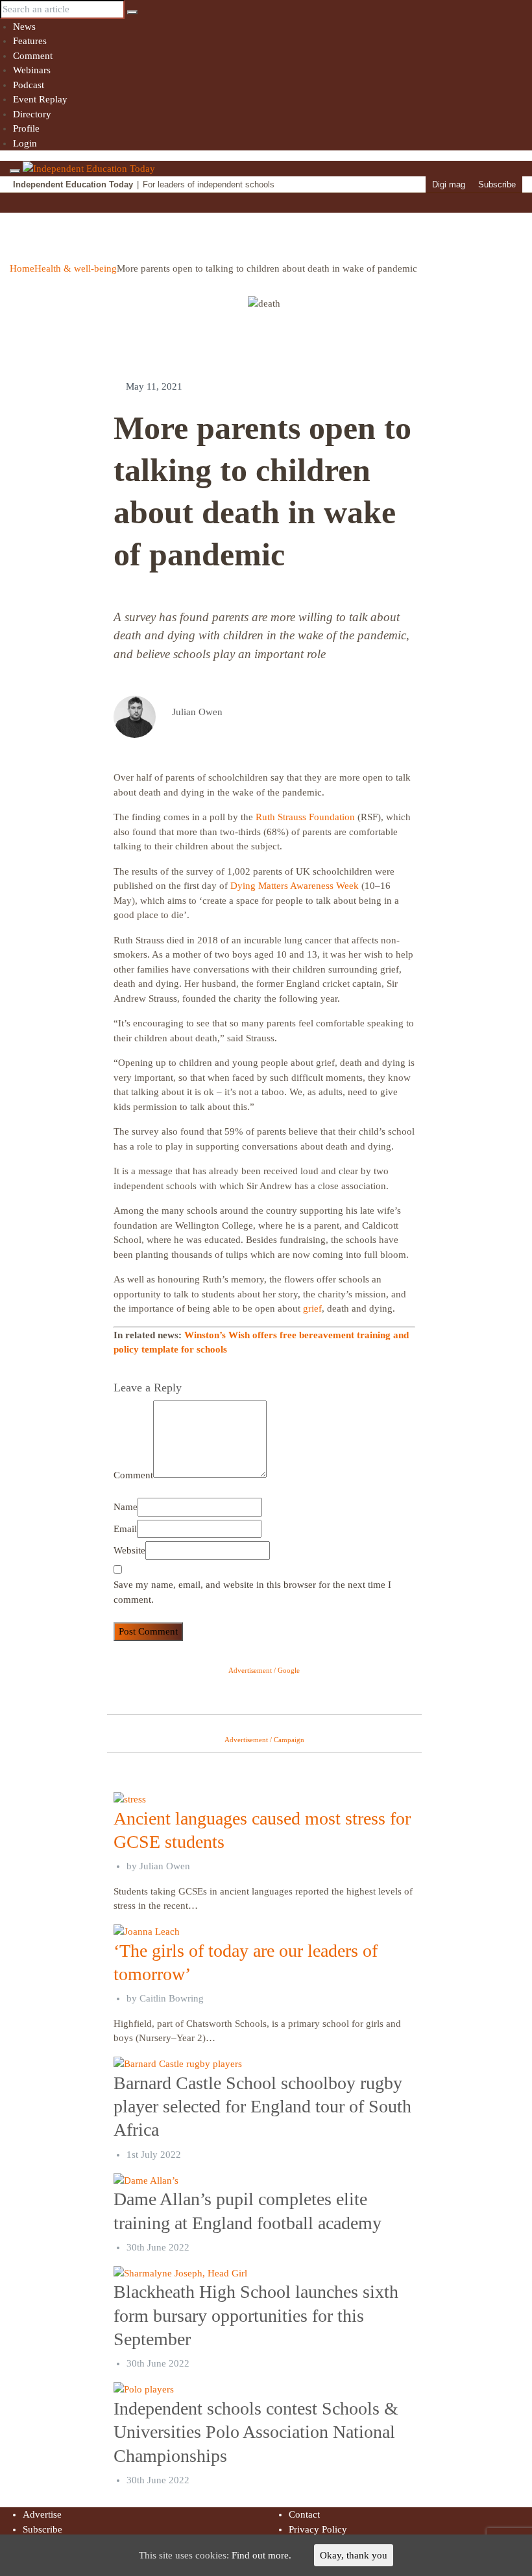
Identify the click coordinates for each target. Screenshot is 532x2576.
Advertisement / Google (264, 1670)
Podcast (29, 85)
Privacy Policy (318, 2529)
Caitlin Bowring (172, 1998)
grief (312, 1308)
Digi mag (449, 184)
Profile (26, 128)
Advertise (42, 2514)
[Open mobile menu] (15, 171)
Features (30, 41)
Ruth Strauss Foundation (305, 817)
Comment (33, 56)
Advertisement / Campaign (264, 1740)
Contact (304, 2514)
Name (126, 1507)
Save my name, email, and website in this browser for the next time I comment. (252, 1592)
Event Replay (40, 99)
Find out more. (261, 2555)
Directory (32, 114)
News (24, 27)
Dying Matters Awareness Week (295, 886)
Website (129, 1550)
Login (25, 143)
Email (125, 1529)
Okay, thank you (354, 2555)
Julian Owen (165, 1866)
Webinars (32, 70)
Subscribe (497, 184)
